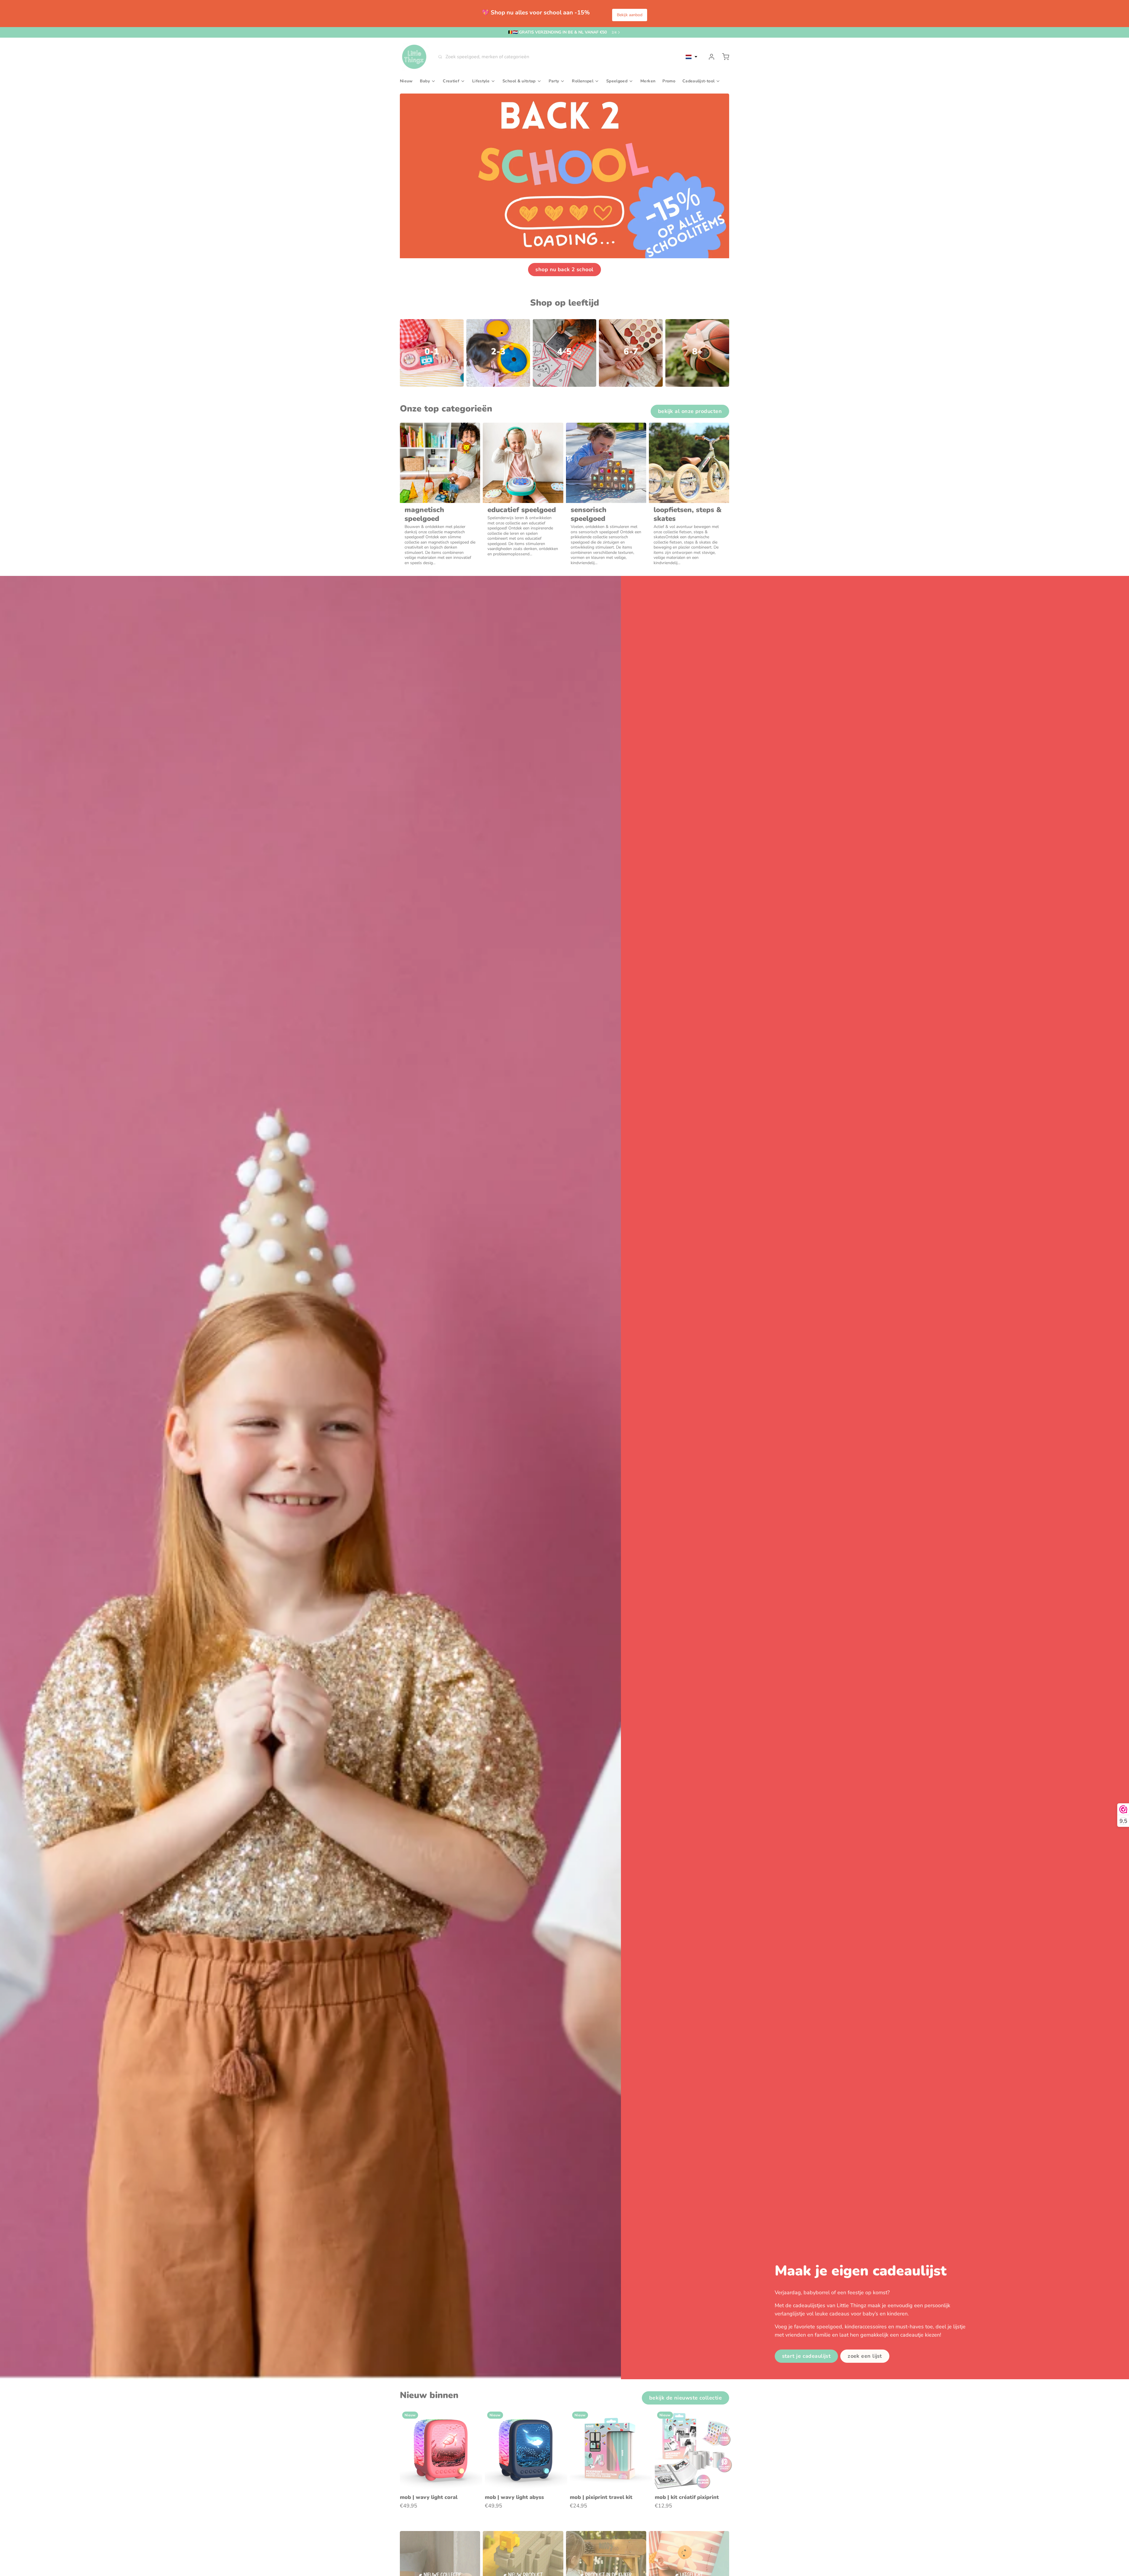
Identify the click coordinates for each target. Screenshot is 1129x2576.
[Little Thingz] (414, 57)
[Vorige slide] (704, 2418)
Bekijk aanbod (630, 15)
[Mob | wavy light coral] (441, 2450)
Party (554, 81)
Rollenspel (583, 81)
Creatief (451, 81)
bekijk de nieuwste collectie (685, 2398)
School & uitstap (519, 81)
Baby (425, 81)
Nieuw (406, 81)
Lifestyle (481, 81)
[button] (692, 57)
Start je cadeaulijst (806, 2356)
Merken (648, 81)
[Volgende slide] (722, 2418)
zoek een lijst (865, 2356)
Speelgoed (617, 81)
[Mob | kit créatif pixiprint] (696, 2450)
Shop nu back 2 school (564, 269)
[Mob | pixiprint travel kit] (611, 2450)
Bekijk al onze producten (690, 411)
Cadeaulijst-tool (698, 81)
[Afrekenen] (723, 57)
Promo (669, 81)
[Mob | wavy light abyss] (526, 2450)
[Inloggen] (709, 57)
